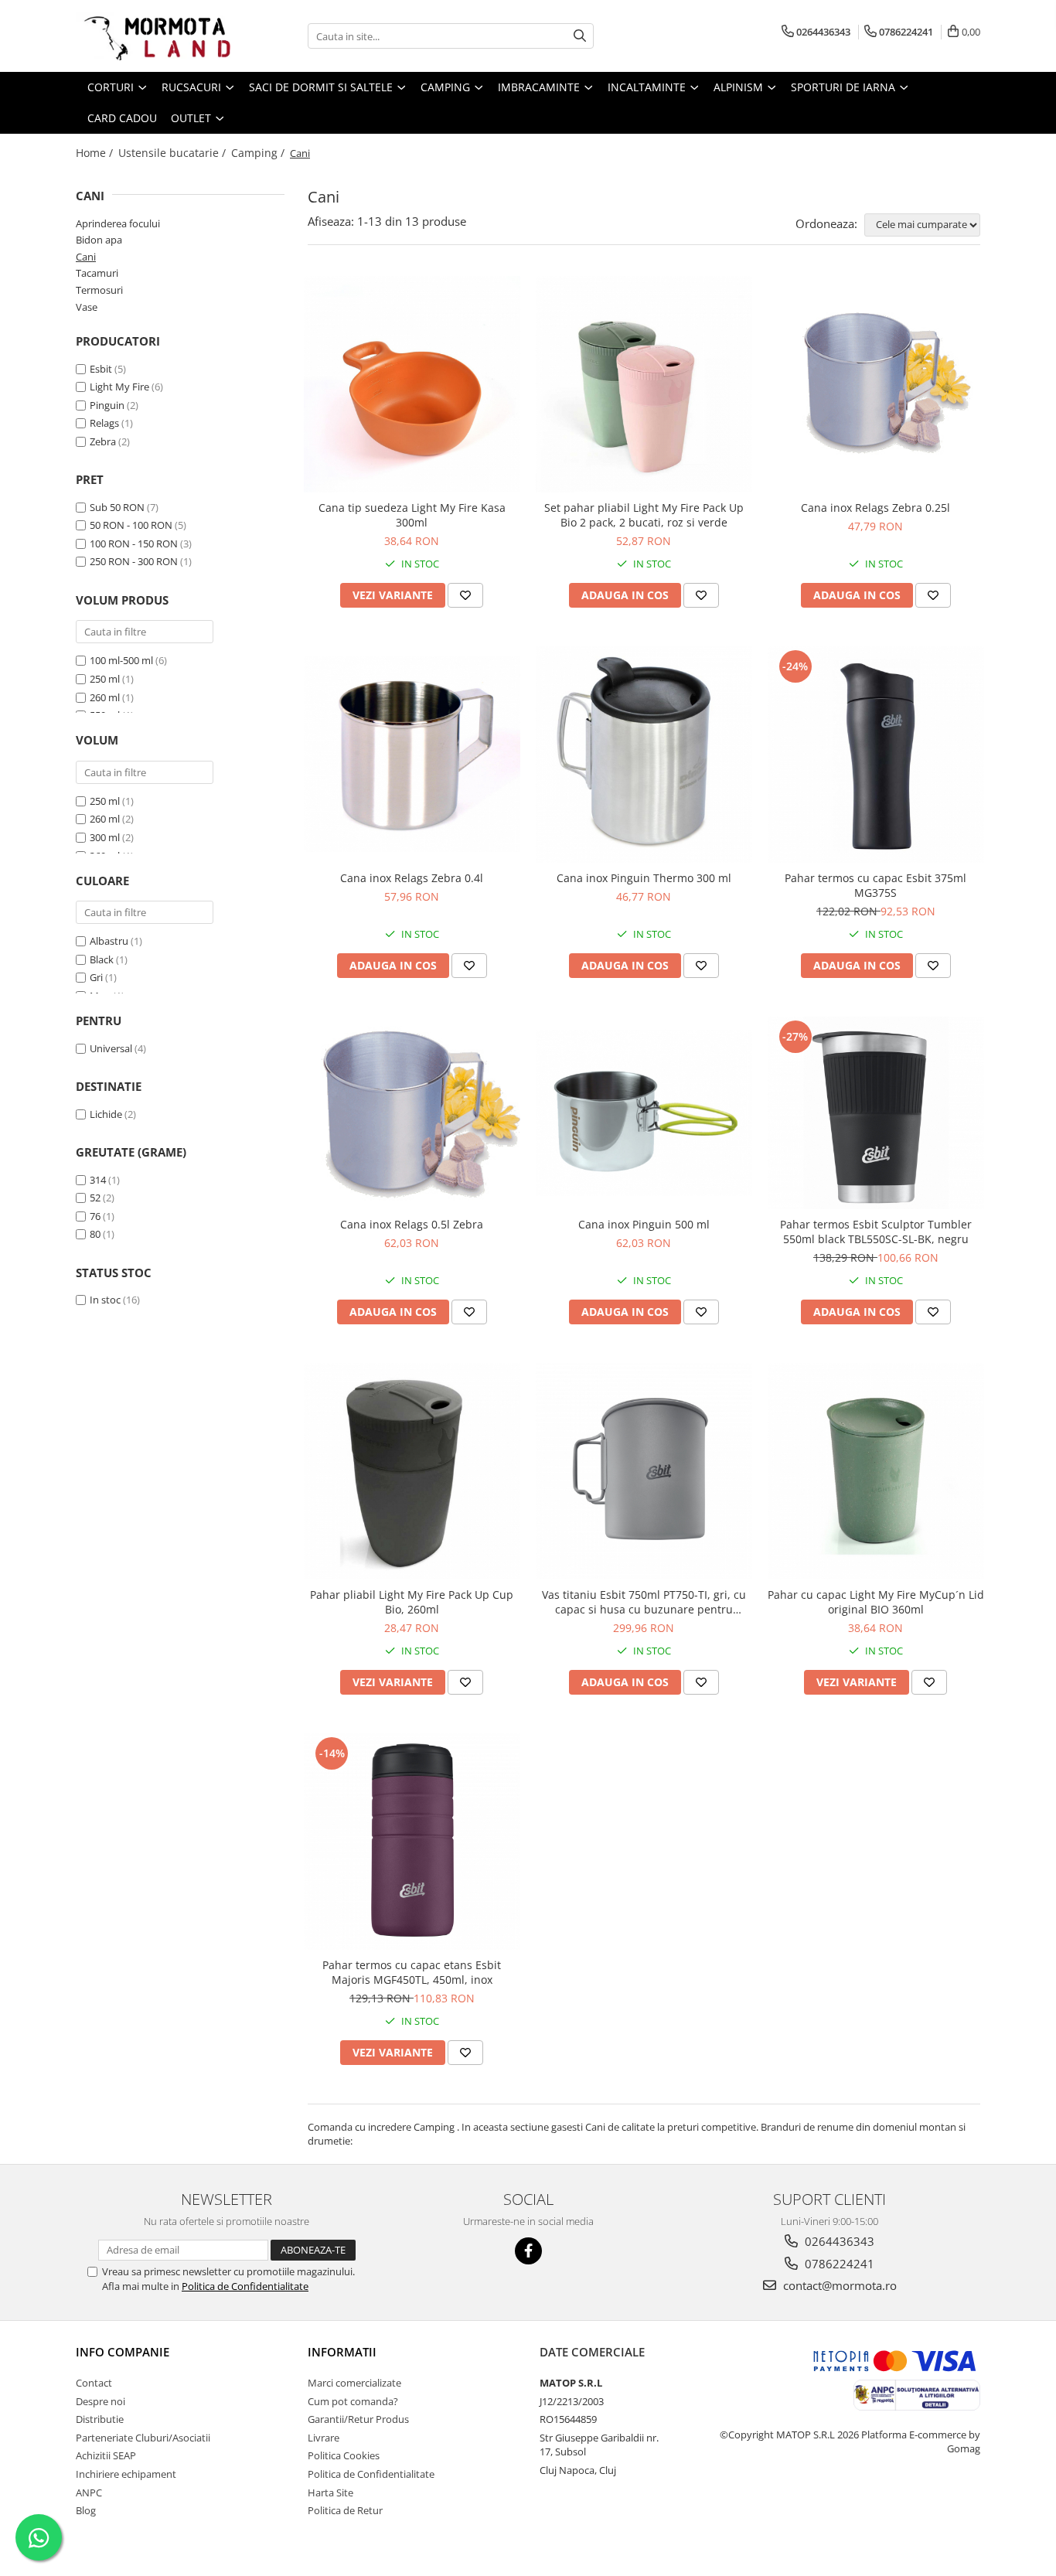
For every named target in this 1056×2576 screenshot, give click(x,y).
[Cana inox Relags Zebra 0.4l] (412, 754)
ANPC (89, 2493)
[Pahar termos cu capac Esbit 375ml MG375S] (876, 755)
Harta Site (330, 2493)
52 (95, 1198)
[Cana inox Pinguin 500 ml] (644, 1113)
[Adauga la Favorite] (465, 595)
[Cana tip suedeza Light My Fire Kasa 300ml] (412, 384)
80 (95, 1234)
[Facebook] (528, 2251)
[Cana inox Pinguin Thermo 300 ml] (644, 755)
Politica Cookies (344, 2455)
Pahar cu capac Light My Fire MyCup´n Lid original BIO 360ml (876, 1602)
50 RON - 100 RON (131, 525)
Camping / (259, 153)
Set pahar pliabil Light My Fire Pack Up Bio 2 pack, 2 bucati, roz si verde (644, 515)
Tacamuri (97, 273)
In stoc (105, 1300)
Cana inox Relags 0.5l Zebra (412, 1224)
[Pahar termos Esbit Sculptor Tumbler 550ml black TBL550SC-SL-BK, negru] (876, 1113)
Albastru (109, 941)
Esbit (101, 369)
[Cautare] (580, 36)
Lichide (106, 1114)
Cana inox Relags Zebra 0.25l (875, 508)
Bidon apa (99, 240)
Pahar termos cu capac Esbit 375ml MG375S (875, 885)
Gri (96, 977)
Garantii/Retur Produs (358, 2419)
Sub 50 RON (117, 507)
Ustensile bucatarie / (174, 153)
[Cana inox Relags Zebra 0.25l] (876, 384)
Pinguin (107, 405)
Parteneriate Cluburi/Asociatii (143, 2438)
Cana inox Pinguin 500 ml (644, 1224)
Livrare (324, 2438)
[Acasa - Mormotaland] (153, 36)
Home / (96, 153)
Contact (94, 2383)
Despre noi (100, 2401)
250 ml (105, 679)
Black (102, 959)
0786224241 (838, 2264)
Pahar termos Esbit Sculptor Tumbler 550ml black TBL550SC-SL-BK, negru (876, 1232)
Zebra (103, 441)
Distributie (100, 2419)
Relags (104, 423)
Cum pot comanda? (353, 2401)
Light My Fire (119, 387)
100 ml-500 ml (121, 660)
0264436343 (838, 2241)
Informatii (342, 2352)
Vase (87, 307)
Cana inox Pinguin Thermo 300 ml (644, 878)
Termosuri (99, 290)
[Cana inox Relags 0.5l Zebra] (412, 1113)
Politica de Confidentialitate (245, 2286)
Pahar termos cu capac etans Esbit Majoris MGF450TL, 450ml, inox (412, 1972)
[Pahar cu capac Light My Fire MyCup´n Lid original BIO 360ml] (876, 1471)
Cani (86, 257)
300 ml (105, 837)
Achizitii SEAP (106, 2455)
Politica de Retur (345, 2510)
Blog (86, 2510)
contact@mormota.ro (838, 2285)
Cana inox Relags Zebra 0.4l (412, 878)
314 (98, 1180)
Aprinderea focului (118, 223)
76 (95, 1216)
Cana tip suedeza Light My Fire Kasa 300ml (412, 515)
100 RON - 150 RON (134, 543)
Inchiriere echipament (126, 2474)
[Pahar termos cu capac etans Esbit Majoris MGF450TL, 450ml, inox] (412, 1842)
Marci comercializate (354, 2383)
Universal (111, 1048)
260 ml (105, 697)
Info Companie (123, 2352)
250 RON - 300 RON (134, 561)
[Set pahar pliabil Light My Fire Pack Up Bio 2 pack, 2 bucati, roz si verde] (644, 384)
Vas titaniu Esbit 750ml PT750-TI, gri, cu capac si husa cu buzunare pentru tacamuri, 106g (644, 1602)
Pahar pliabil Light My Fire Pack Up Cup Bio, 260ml (412, 1602)
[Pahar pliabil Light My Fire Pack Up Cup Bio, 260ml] (412, 1471)
